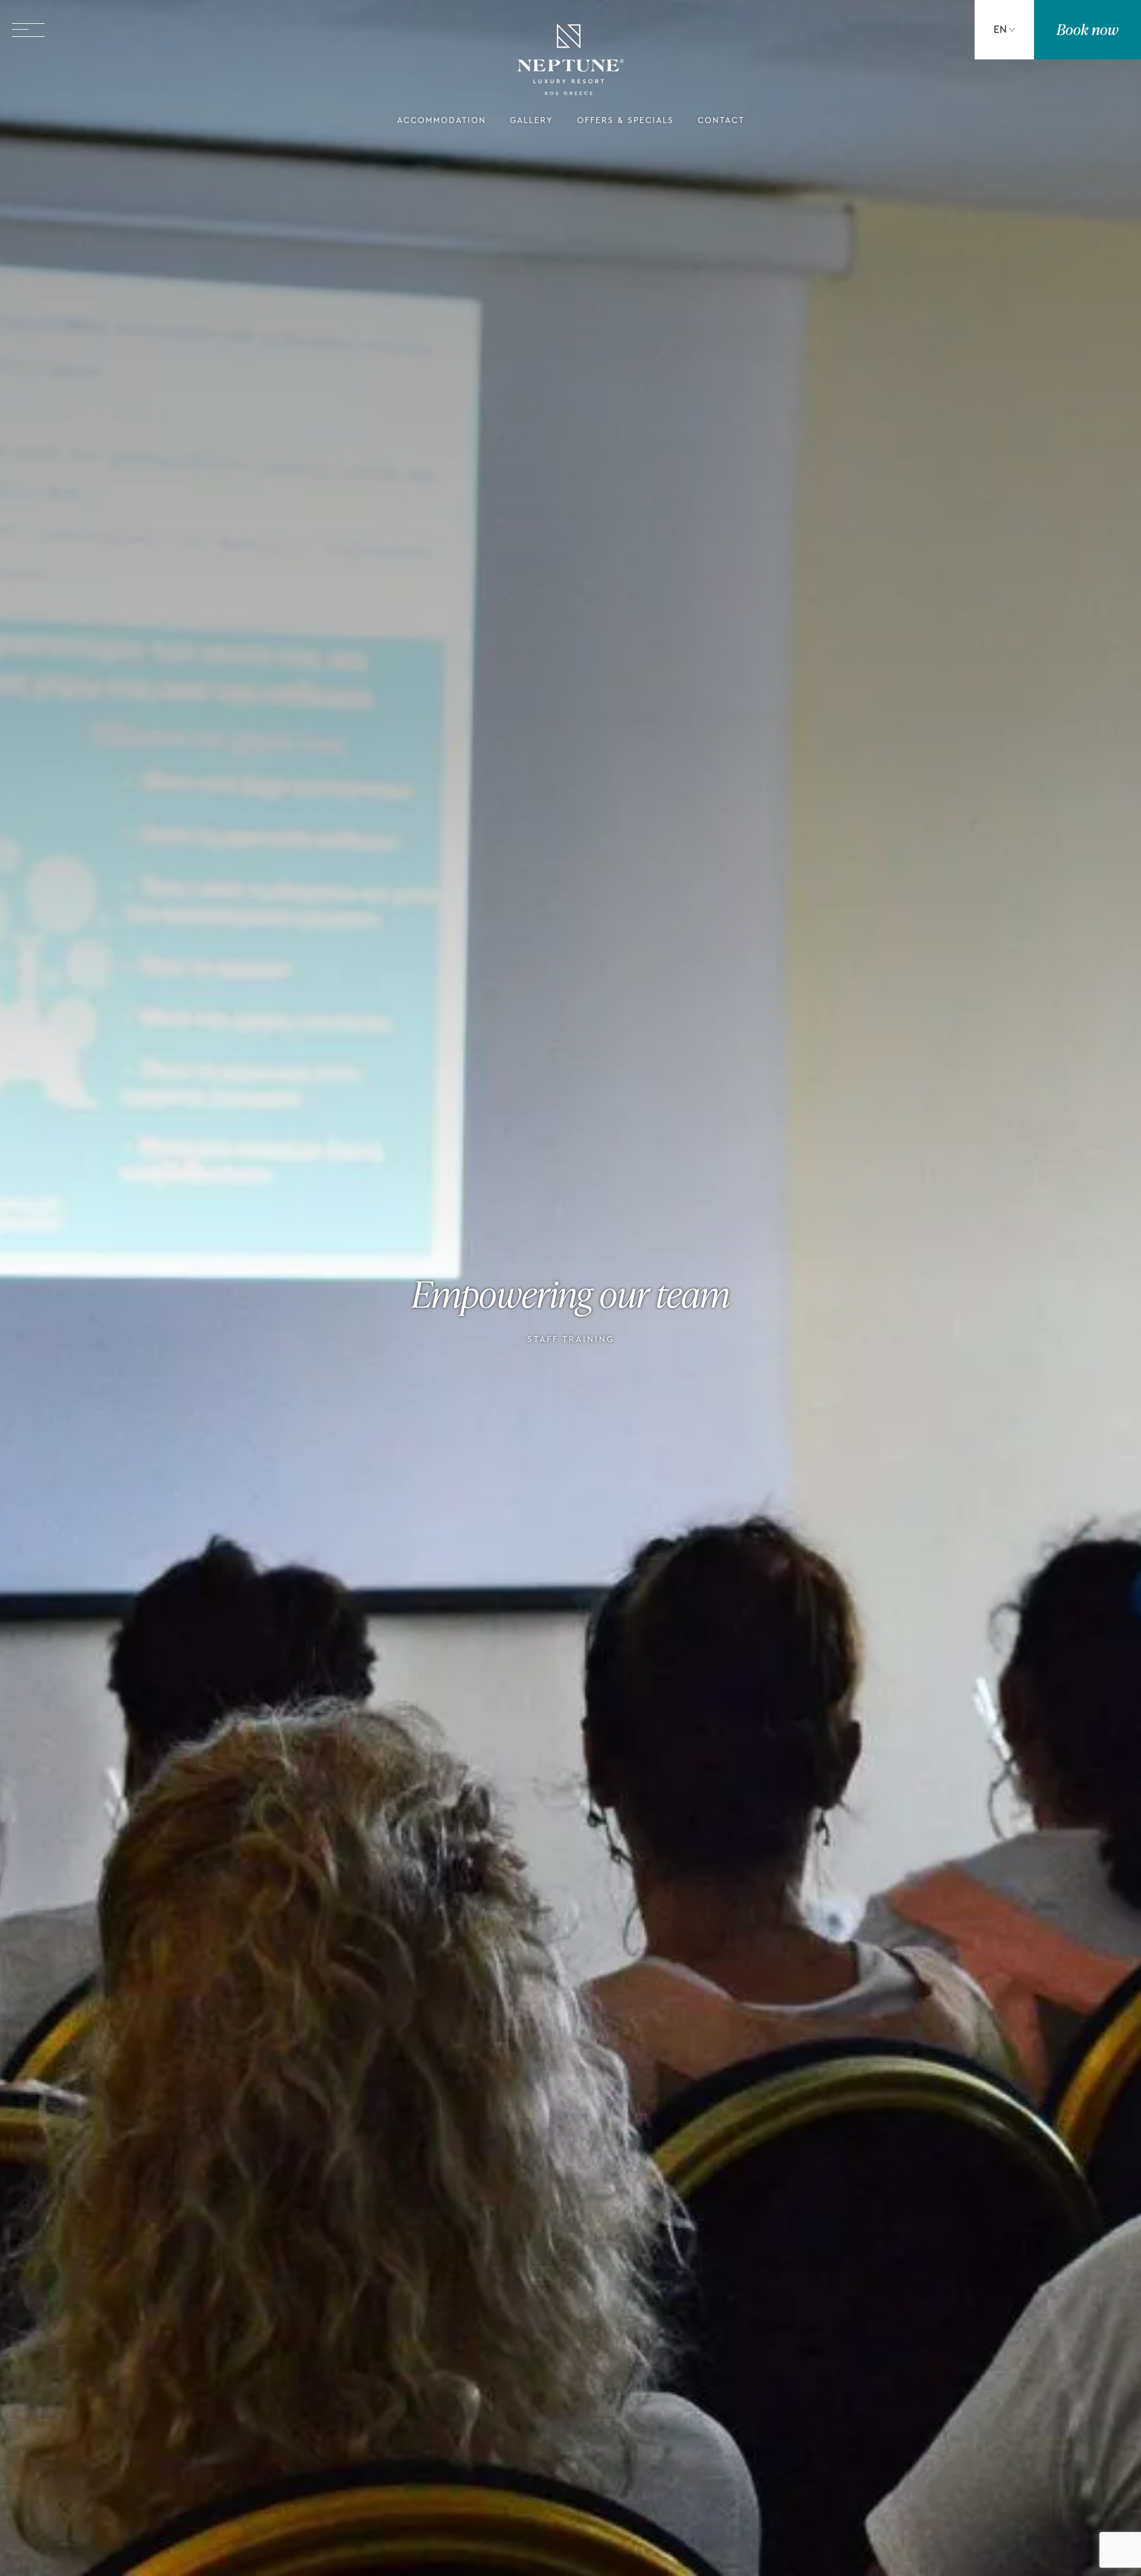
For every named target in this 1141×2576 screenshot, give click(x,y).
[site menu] (28, 30)
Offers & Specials (625, 121)
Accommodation (442, 121)
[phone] (909, 30)
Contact (721, 121)
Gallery (532, 121)
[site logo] (570, 62)
